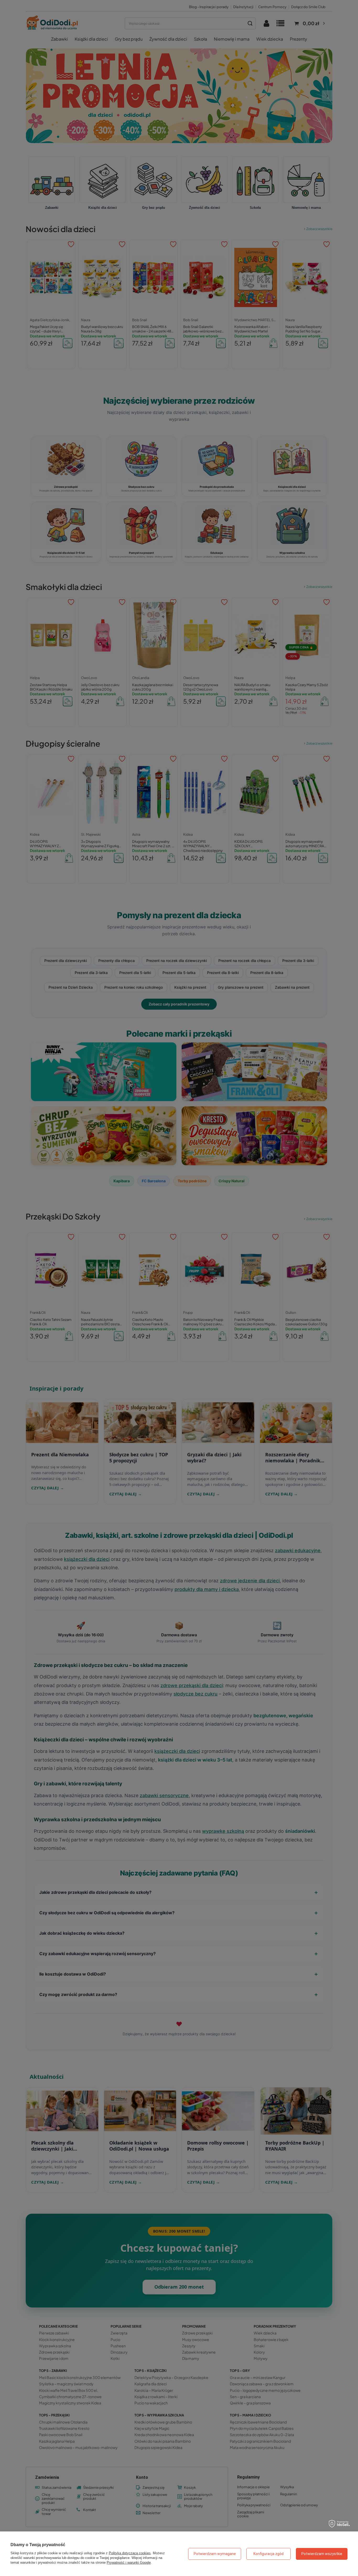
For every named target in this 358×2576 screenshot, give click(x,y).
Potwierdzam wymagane (215, 2554)
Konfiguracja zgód (268, 2554)
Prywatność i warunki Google (129, 2563)
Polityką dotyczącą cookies (130, 2553)
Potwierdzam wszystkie (322, 2554)
